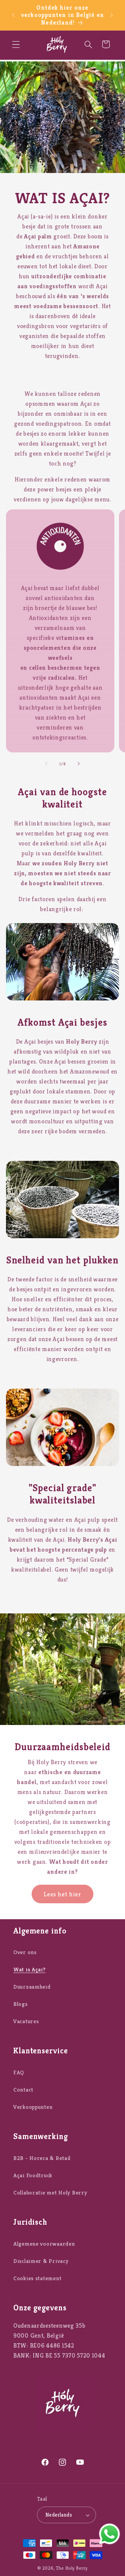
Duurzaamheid (32, 1987)
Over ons (25, 1952)
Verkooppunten (33, 2107)
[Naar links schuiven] (46, 764)
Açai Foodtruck (33, 2175)
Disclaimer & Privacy (41, 2261)
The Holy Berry (72, 2568)
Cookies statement (37, 2278)
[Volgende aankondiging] (112, 15)
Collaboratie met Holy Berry (50, 2193)
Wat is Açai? (29, 1970)
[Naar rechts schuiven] (79, 764)
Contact (23, 2090)
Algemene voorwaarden (44, 2244)
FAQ (19, 2072)
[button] (16, 44)
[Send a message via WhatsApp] (109, 2534)
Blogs (20, 2004)
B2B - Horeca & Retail (42, 2158)
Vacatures (26, 2021)
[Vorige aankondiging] (13, 15)
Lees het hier (62, 1894)
